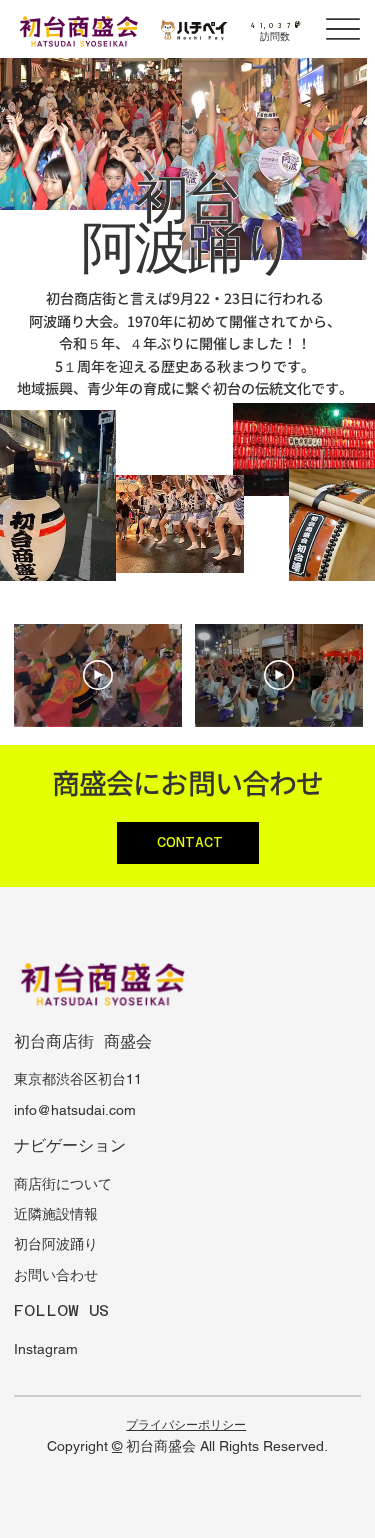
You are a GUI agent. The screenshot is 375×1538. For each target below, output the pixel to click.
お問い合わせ (56, 1275)
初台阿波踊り (56, 1244)
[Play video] (98, 675)
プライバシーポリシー (186, 1425)
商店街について (63, 1184)
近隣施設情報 (56, 1214)
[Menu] (343, 29)
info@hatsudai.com (75, 1110)
